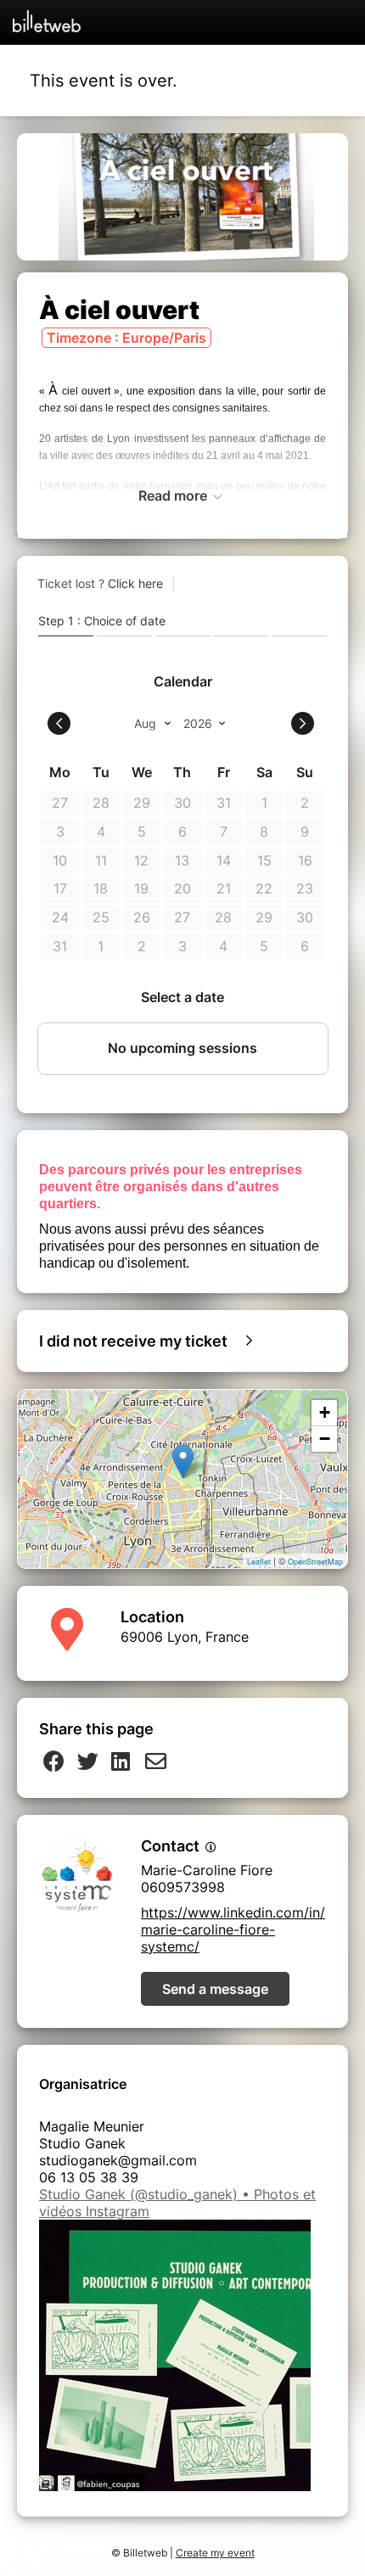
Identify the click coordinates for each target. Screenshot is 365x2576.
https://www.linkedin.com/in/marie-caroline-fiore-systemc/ (233, 1929)
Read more (174, 496)
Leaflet (259, 1562)
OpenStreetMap (315, 1562)
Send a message (215, 1989)
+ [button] (325, 1412)
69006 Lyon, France (185, 1637)
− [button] (325, 1439)
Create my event (215, 2553)
